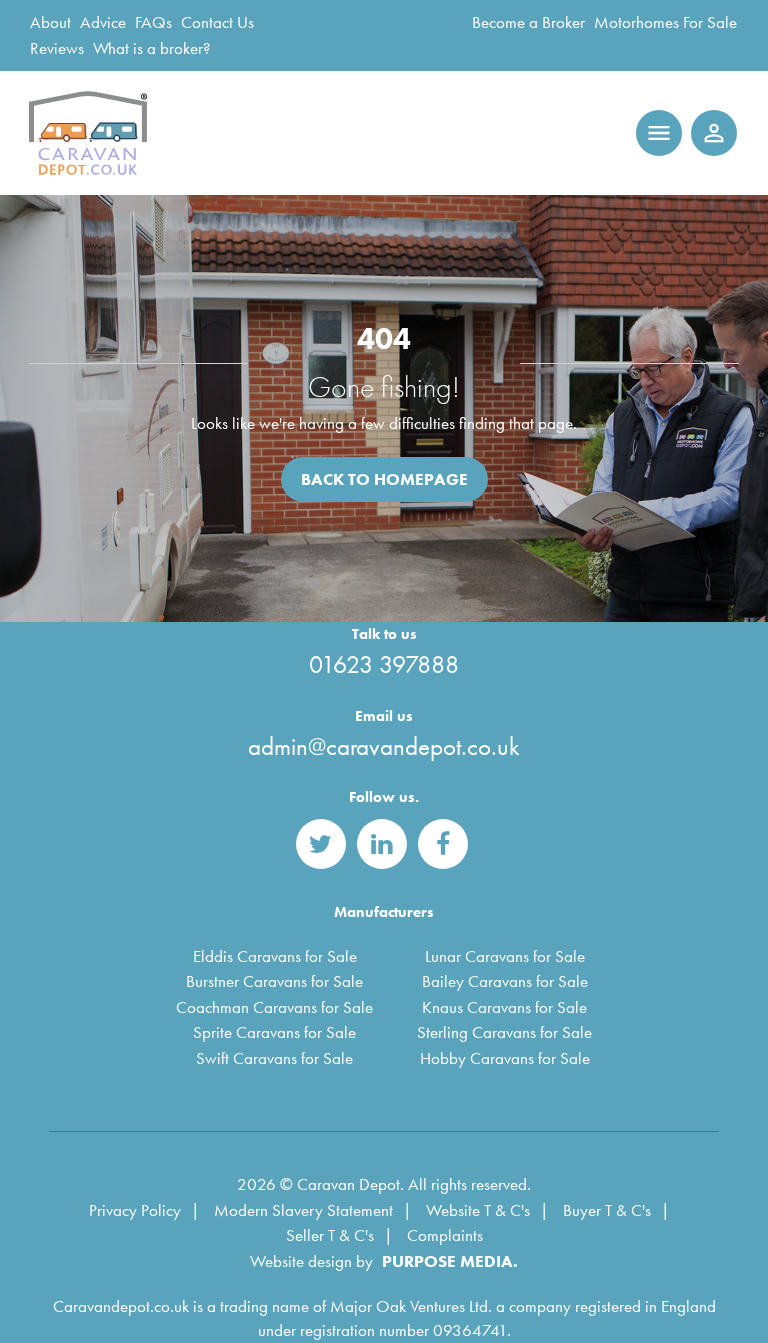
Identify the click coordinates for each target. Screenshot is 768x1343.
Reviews (57, 48)
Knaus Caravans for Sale (504, 1007)
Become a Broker (528, 22)
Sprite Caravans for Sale (274, 1032)
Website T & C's (478, 1210)
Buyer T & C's (607, 1210)
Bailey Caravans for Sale (505, 981)
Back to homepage (384, 479)
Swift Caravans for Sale (274, 1058)
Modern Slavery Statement (303, 1210)
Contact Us (217, 22)
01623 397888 (384, 664)
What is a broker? (151, 48)
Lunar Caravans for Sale (505, 956)
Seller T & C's (330, 1235)
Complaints (445, 1235)
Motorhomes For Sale (665, 22)
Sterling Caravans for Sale (504, 1032)
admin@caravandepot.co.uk (384, 746)
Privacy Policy (135, 1210)
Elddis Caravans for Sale (275, 956)
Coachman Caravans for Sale (274, 1007)
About (50, 22)
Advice (103, 22)
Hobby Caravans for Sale (505, 1058)
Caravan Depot (91, 133)
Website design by (311, 1261)
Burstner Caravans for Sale (274, 981)
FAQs (153, 22)
